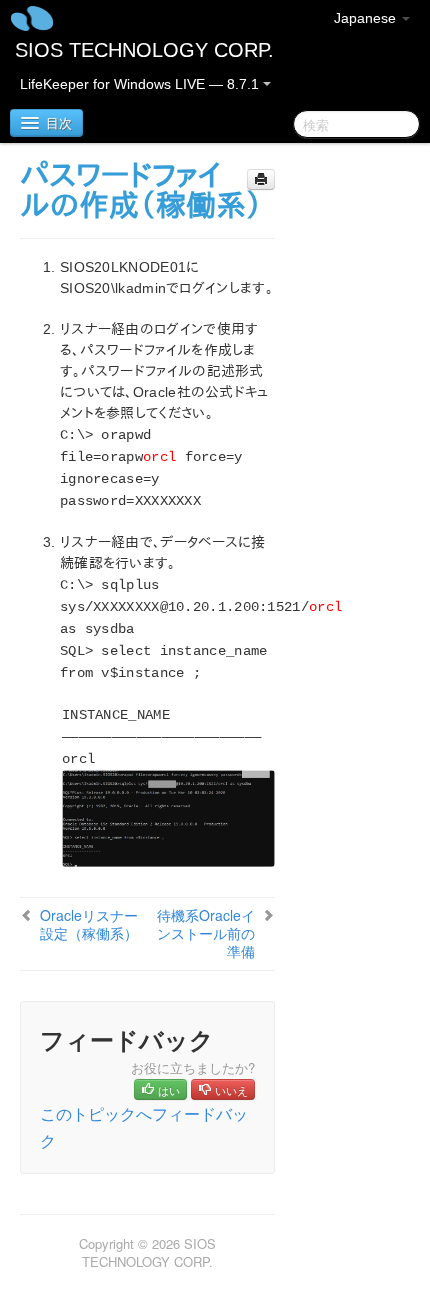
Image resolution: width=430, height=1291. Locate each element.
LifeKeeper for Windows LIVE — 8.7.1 (141, 84)
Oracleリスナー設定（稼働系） (89, 924)
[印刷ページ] (261, 179)
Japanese (367, 18)
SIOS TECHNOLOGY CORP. (144, 50)
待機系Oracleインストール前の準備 (206, 933)
